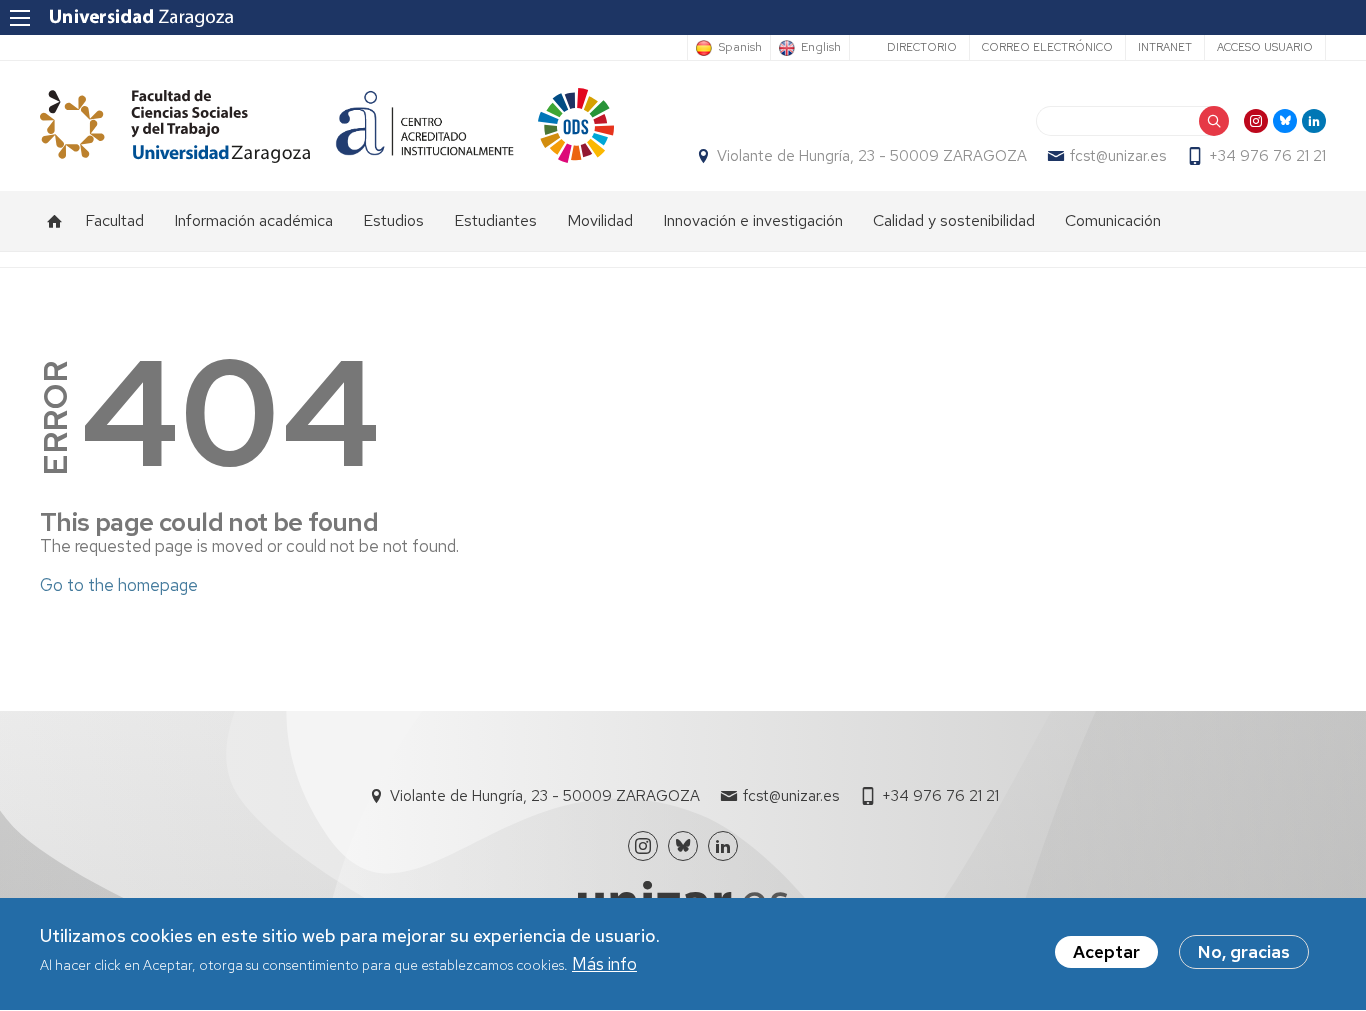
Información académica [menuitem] (253, 220)
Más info (604, 965)
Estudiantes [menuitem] (495, 220)
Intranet (1165, 47)
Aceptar (1106, 952)
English (821, 48)
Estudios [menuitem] (393, 220)
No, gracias (1244, 952)
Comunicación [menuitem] (1113, 220)
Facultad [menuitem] (114, 220)
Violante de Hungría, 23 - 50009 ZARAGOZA (872, 156)
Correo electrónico (1047, 47)
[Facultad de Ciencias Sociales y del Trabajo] (175, 125)
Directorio (922, 47)
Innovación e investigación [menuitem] (753, 220)
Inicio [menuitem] (55, 221)
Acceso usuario (1265, 47)
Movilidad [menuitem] (600, 220)
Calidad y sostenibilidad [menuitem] (954, 220)
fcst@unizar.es (1118, 156)
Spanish (740, 48)
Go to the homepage (119, 585)
